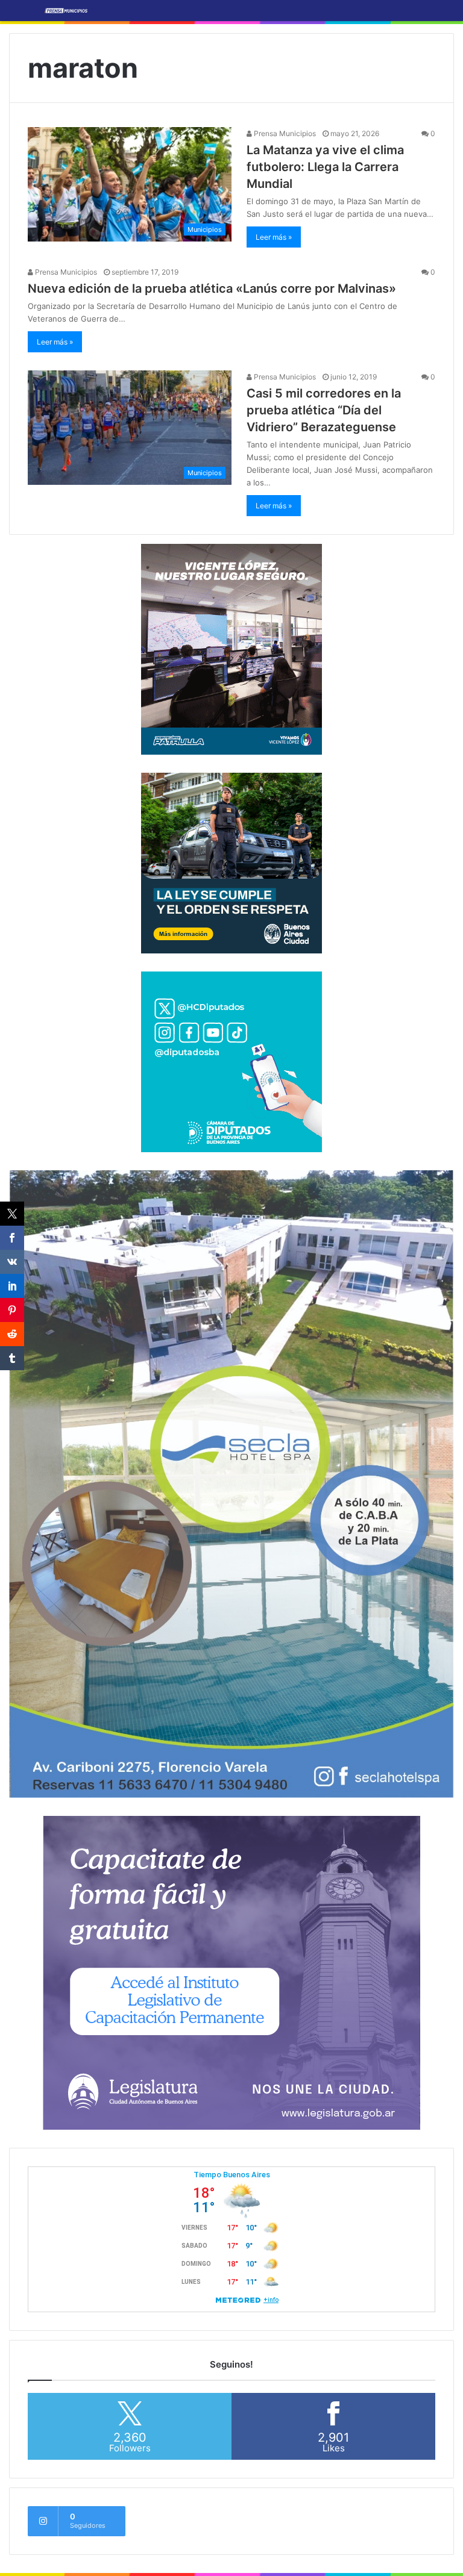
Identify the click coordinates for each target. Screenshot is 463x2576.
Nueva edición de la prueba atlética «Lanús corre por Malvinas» (212, 288)
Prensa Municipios (284, 133)
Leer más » (274, 237)
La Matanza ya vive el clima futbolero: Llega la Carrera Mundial (325, 167)
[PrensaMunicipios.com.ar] (66, 11)
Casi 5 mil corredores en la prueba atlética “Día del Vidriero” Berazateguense (324, 410)
